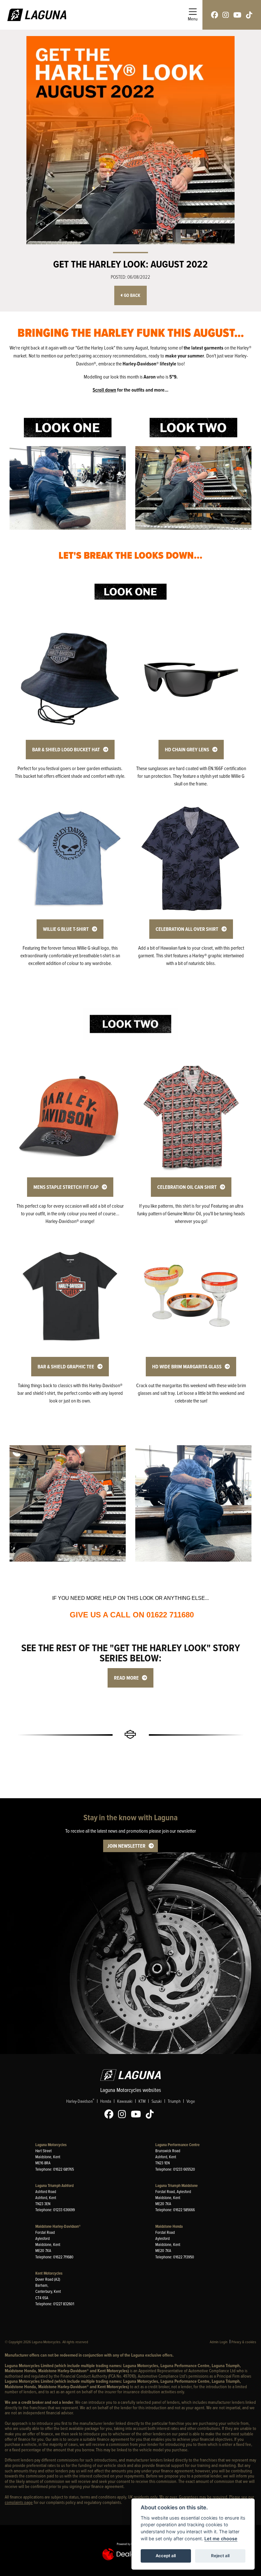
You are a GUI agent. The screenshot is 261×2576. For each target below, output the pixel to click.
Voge (191, 2101)
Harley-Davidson (80, 2101)
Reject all (220, 2556)
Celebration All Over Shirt (187, 929)
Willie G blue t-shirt (66, 929)
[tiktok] (249, 15)
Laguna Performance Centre (177, 2145)
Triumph (174, 2101)
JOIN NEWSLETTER (126, 1846)
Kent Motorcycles (49, 2273)
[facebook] (215, 15)
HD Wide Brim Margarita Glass (187, 1367)
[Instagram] (124, 2114)
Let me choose (221, 2539)
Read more (126, 1678)
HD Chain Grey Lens (187, 750)
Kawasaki (125, 2101)
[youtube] (237, 15)
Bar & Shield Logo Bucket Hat (66, 750)
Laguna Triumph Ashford (54, 2186)
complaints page (19, 2502)
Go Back (132, 295)
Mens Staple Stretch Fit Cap (66, 1187)
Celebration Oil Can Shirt (187, 1187)
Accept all (166, 2556)
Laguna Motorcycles (51, 2145)
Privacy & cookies (244, 2342)
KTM (142, 2101)
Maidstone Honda (169, 2226)
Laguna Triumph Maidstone (176, 2186)
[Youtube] (138, 2114)
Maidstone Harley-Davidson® (58, 2226)
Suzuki (157, 2101)
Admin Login (219, 2342)
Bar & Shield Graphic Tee (66, 1367)
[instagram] (226, 15)
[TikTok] (151, 2114)
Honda (106, 2101)
